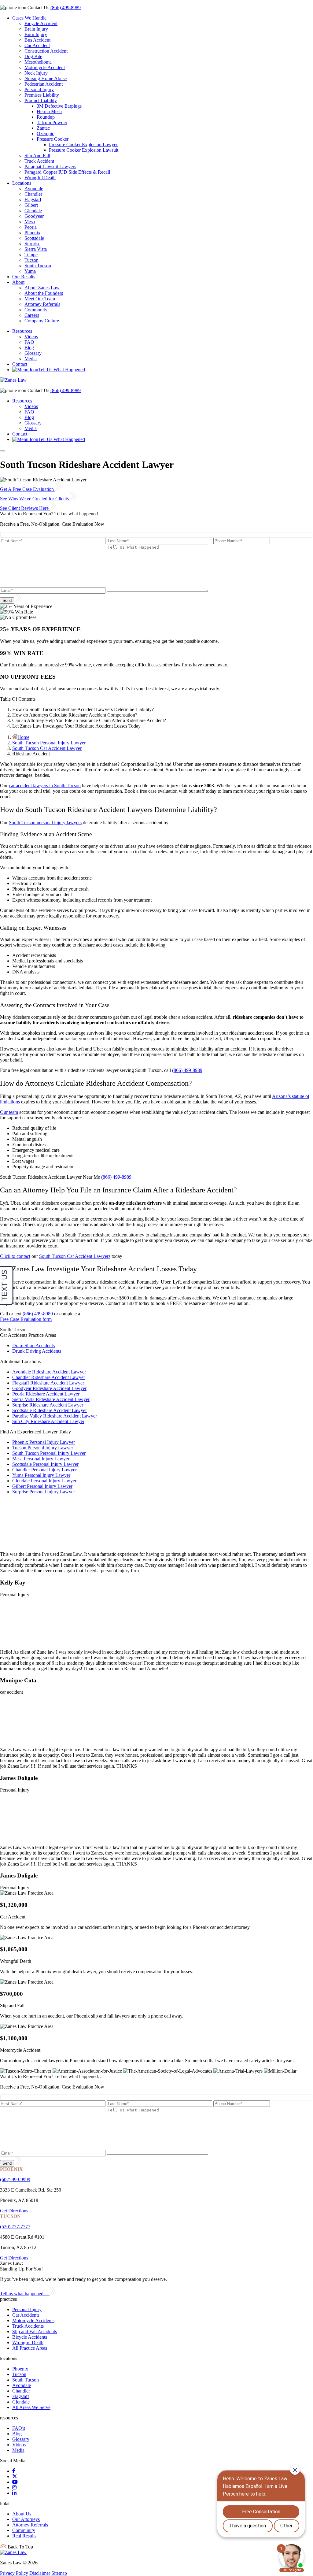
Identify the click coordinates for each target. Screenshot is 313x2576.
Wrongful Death (40, 178)
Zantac (43, 128)
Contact (20, 364)
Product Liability (41, 100)
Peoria (31, 227)
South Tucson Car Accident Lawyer (47, 748)
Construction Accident (46, 51)
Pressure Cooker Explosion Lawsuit (84, 150)
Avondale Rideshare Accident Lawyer (49, 1372)
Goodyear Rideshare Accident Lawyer (49, 1388)
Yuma (30, 271)
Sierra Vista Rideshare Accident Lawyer (51, 1399)
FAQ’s (19, 2428)
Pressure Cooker (53, 139)
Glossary (33, 353)
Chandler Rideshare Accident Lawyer (49, 1377)
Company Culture (42, 321)
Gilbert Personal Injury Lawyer (42, 1486)
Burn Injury (36, 34)
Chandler (33, 194)
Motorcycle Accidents (33, 2320)
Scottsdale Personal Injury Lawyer (45, 1464)
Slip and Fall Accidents (35, 2331)
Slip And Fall (37, 156)
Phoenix (32, 233)
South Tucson (38, 266)
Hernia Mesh (49, 111)
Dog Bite (33, 56)
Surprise (32, 244)
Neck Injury (36, 73)
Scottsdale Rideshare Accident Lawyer (50, 1410)
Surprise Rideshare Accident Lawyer (48, 1405)
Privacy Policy (14, 2573)
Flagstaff (33, 200)
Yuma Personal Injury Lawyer (41, 1475)
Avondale (34, 189)
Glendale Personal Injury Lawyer (44, 1481)
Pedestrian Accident (44, 84)
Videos (31, 337)
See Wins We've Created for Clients (35, 499)
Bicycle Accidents (30, 2337)
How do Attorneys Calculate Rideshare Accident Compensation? (75, 715)
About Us (22, 2514)
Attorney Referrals (42, 304)
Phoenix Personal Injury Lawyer (44, 1442)
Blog (29, 348)
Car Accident (37, 45)
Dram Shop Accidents (33, 1345)
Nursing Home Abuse (46, 78)
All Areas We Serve (31, 2407)
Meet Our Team (40, 299)
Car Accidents (26, 2315)
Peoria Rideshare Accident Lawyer (46, 1394)
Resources (22, 331)
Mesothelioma (38, 62)
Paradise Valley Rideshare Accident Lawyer (55, 1416)
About (18, 282)
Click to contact (15, 1256)
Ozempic (45, 133)
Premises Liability (42, 95)
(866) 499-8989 (66, 7)
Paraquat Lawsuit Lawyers (50, 167)
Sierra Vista (36, 249)
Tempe (31, 255)
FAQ (29, 342)
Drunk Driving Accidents (37, 1351)
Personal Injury (39, 89)
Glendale (33, 211)
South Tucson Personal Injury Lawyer (49, 743)
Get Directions (14, 2211)
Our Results (24, 277)
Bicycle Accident (41, 23)
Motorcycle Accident (45, 67)
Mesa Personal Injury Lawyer (41, 1459)
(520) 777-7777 (15, 2227)
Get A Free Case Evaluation (28, 489)
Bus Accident (37, 40)
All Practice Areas (30, 2348)
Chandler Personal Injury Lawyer (44, 1470)
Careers (32, 315)
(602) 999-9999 (15, 2179)
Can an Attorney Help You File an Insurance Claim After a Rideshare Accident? (89, 720)
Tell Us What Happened (62, 370)
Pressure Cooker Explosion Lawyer (83, 145)
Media (31, 359)
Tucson (31, 260)
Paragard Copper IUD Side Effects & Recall (67, 172)
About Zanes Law (42, 288)
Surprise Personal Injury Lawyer (44, 1492)
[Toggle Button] (2, 451)
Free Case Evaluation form (26, 1319)
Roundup (46, 117)
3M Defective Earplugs (59, 106)
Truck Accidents (28, 2326)
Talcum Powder (52, 122)
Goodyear (34, 216)
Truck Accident (39, 161)
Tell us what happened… (25, 2294)
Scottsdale (34, 238)
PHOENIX (11, 2169)
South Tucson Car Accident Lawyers (75, 1256)
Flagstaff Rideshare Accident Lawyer (48, 1383)
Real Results (24, 2536)
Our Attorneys (26, 2519)
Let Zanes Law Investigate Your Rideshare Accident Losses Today (76, 726)
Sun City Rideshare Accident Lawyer (48, 1421)
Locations (22, 183)
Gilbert (31, 205)
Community (36, 310)
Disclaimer (40, 2573)
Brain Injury (36, 29)
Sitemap (59, 2573)
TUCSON (10, 2216)
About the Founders (44, 293)
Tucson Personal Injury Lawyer (43, 1448)
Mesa (30, 222)
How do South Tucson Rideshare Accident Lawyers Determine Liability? (83, 709)
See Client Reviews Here (25, 508)
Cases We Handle (29, 18)
